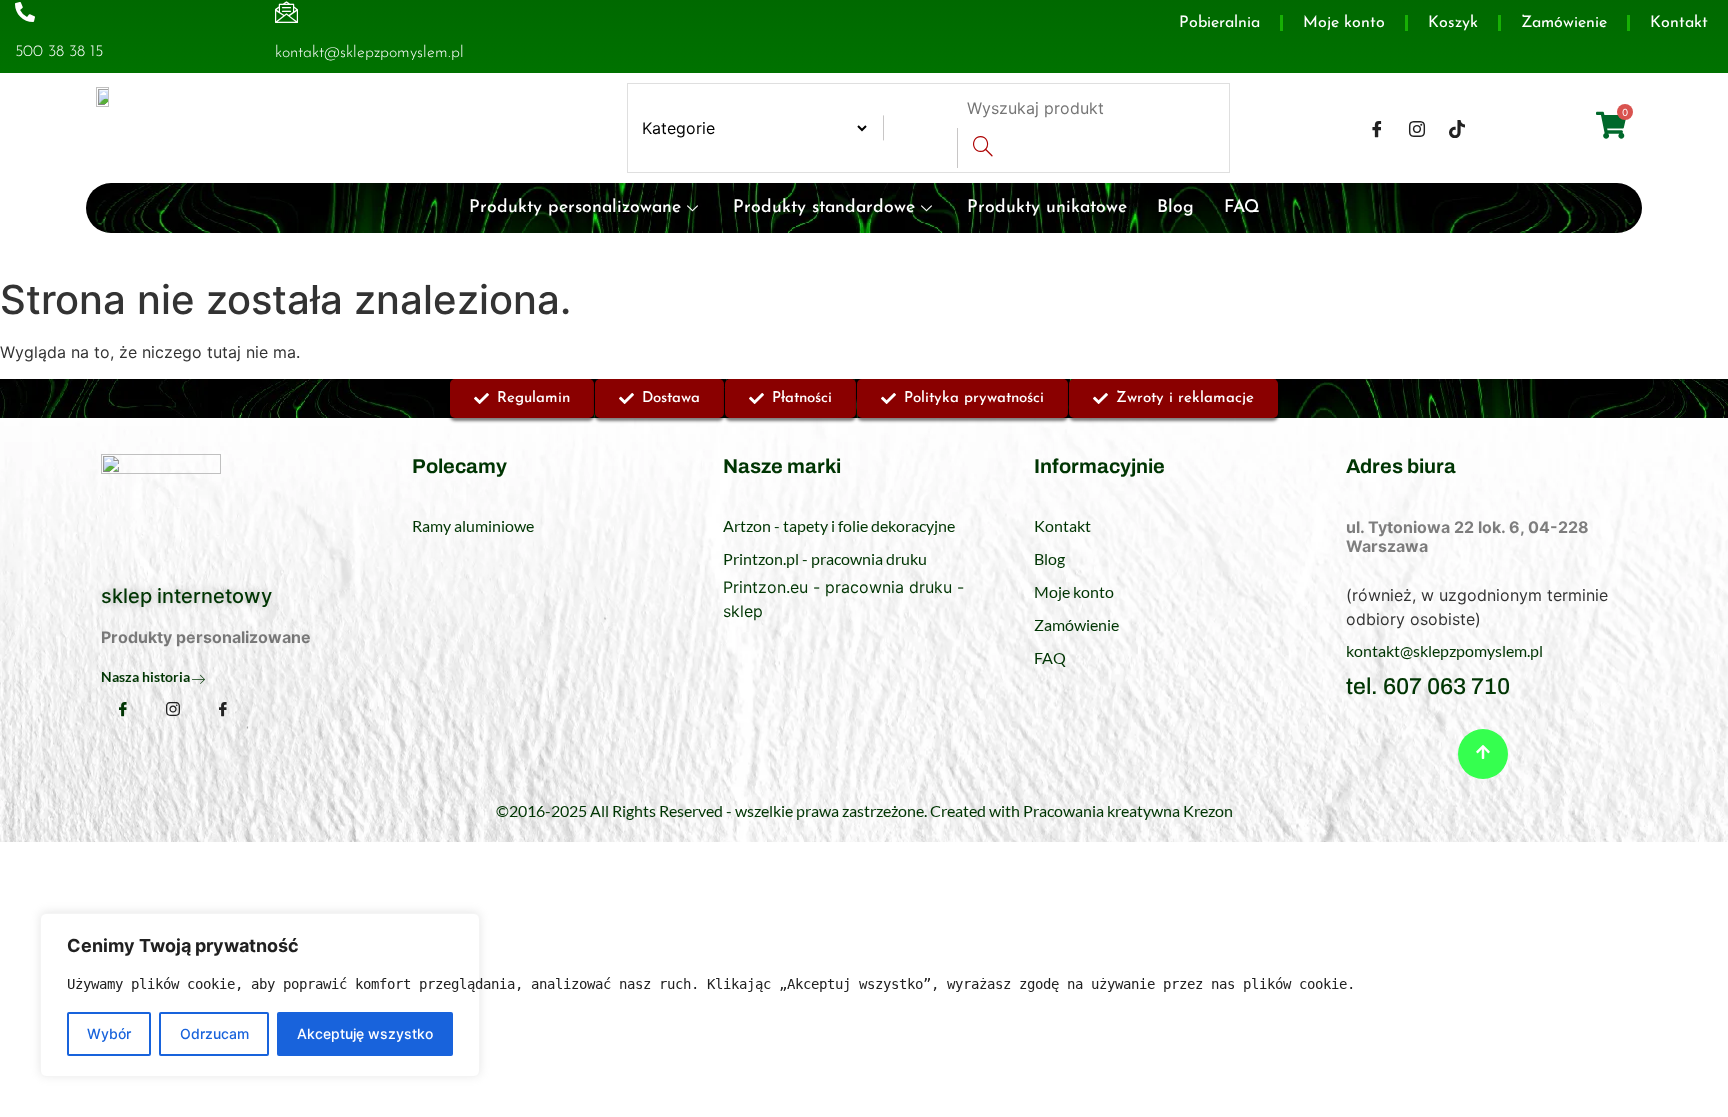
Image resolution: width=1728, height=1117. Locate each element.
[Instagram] (1417, 128)
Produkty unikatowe (1047, 207)
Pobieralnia (1219, 23)
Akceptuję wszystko (365, 1033)
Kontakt (1679, 23)
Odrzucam (214, 1033)
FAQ (1242, 207)
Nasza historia (145, 676)
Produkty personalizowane (575, 207)
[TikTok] (1457, 128)
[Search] (982, 148)
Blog (1175, 207)
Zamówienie (1564, 23)
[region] (260, 995)
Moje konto (1344, 23)
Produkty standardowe (824, 207)
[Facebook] (1377, 128)
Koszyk (1453, 23)
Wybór (109, 1033)
